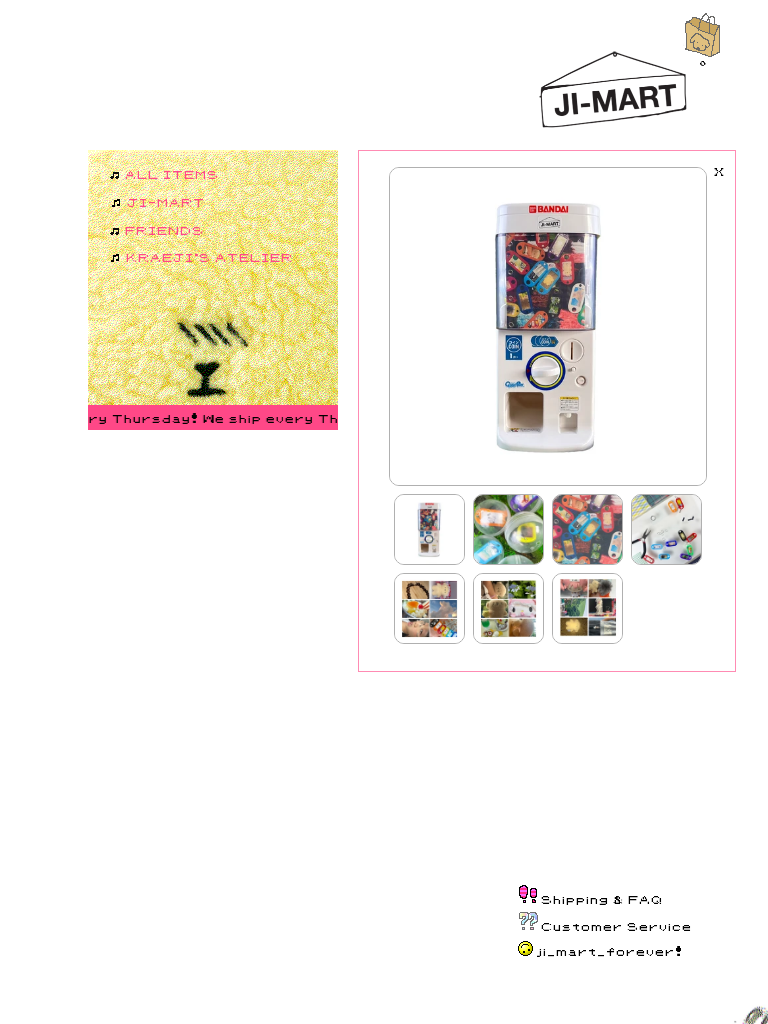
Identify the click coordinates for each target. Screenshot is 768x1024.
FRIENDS (165, 229)
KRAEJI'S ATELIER (210, 256)
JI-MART (167, 201)
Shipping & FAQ (603, 898)
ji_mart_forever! (610, 950)
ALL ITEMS (173, 173)
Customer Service (617, 925)
